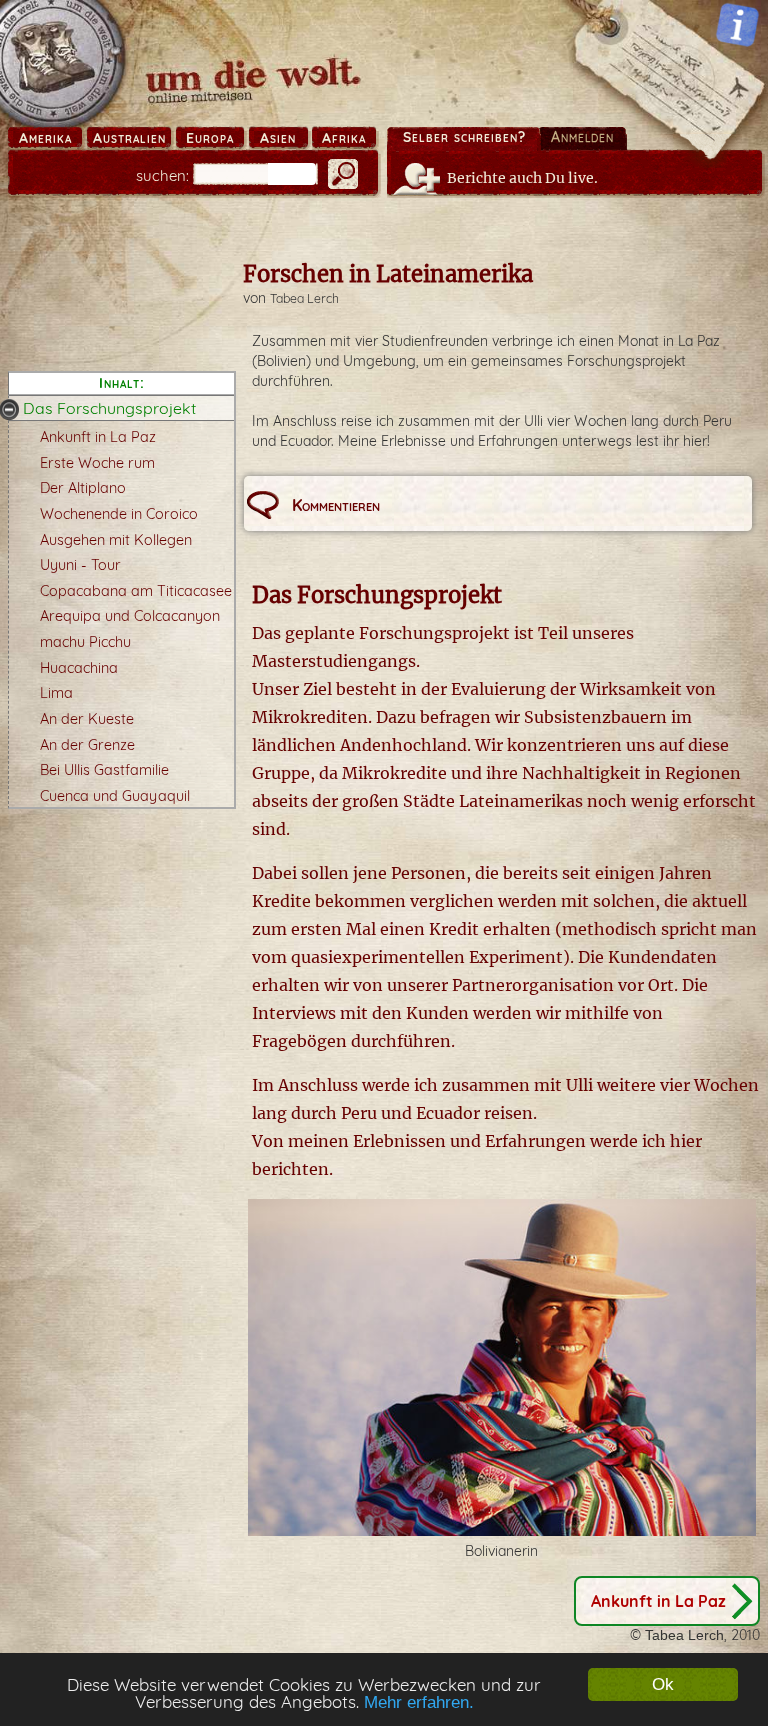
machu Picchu (85, 642)
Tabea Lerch (304, 298)
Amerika (45, 138)
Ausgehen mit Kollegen (116, 540)
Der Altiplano (83, 488)
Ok (663, 1684)
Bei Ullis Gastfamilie (104, 770)
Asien (278, 138)
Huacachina (79, 668)
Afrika (344, 138)
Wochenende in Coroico (119, 514)
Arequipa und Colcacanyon (130, 616)
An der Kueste (87, 719)
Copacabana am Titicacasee (136, 591)
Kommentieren (336, 505)
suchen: (162, 175)
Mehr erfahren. (419, 1702)
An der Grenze (87, 745)
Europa (210, 138)
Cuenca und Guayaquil (115, 796)
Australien (129, 138)
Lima (56, 693)
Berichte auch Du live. (522, 178)
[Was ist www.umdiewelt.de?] (737, 24)
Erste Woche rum (97, 463)
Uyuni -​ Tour (80, 565)
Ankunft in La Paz (98, 437)
